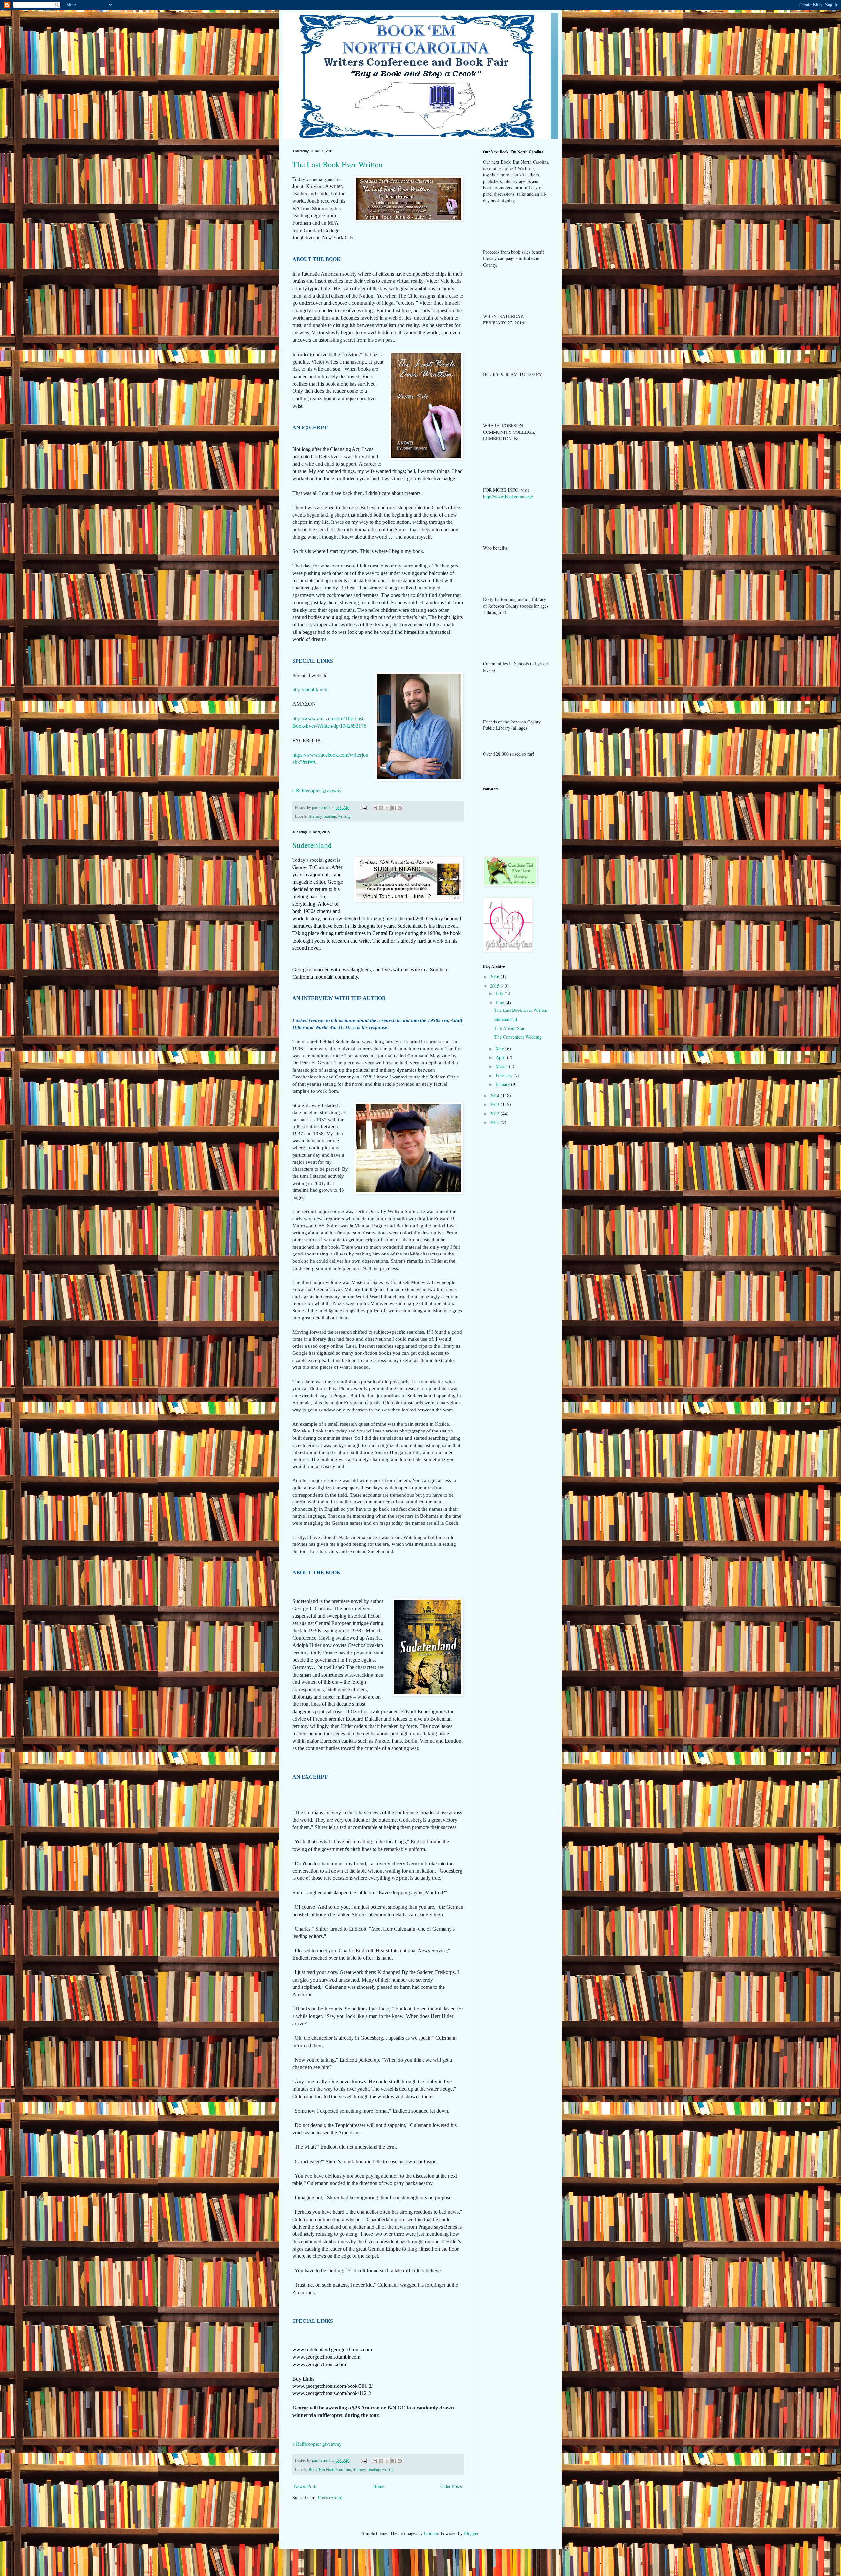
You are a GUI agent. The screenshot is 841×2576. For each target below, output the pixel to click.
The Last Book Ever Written (338, 164)
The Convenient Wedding (518, 1037)
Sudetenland (312, 845)
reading (330, 816)
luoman (431, 2533)
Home (379, 2486)
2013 (495, 1104)
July (500, 993)
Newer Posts (306, 2486)
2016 (495, 977)
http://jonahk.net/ (310, 689)
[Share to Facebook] (394, 808)
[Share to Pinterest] (400, 808)
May (500, 1048)
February (505, 1075)
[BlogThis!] (381, 808)
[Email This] (375, 808)
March (502, 1066)
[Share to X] (387, 808)
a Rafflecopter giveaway (317, 790)
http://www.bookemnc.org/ (508, 496)
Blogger (471, 2533)
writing (344, 816)
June (500, 1002)
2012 (495, 1113)
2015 (495, 986)
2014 (495, 1095)
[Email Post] (363, 807)
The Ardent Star (510, 1028)
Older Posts (451, 2486)
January (503, 1084)
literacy (315, 816)
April (501, 1057)
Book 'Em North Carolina (330, 2469)
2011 (495, 1122)
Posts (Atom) (330, 2497)
